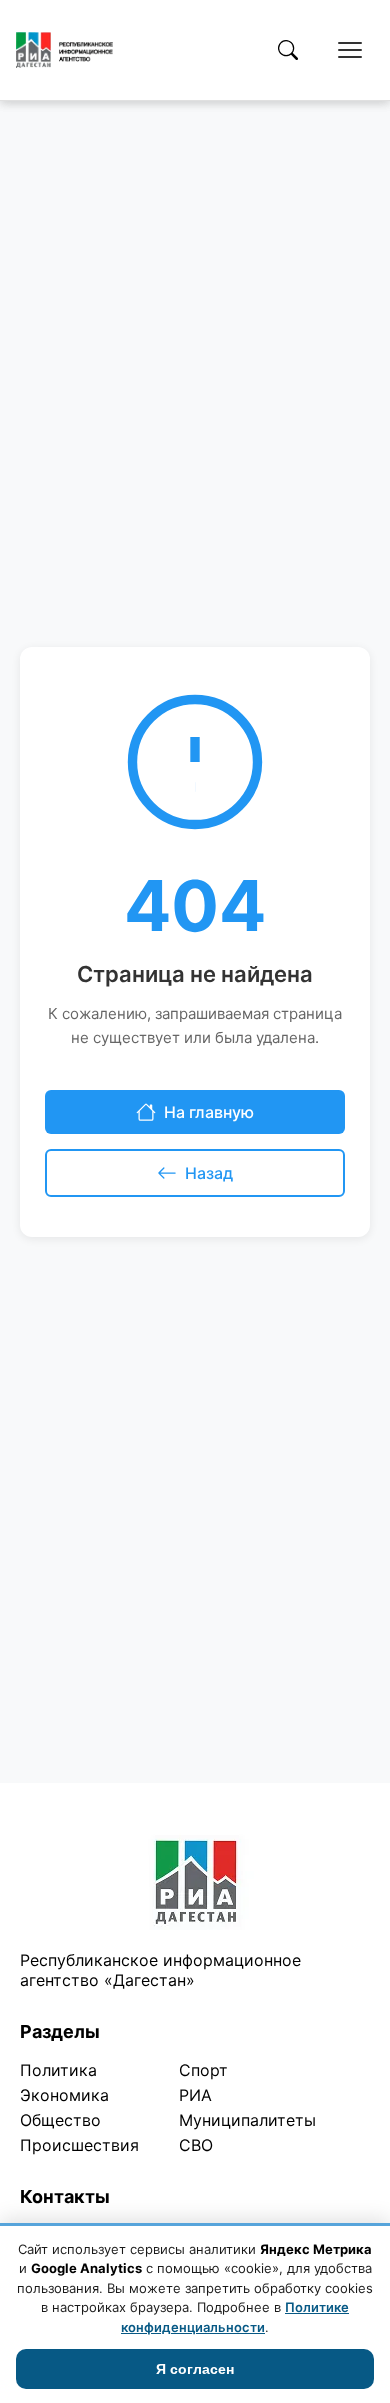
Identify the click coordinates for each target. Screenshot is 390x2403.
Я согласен (195, 2369)
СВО (196, 2145)
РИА (195, 2095)
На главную (209, 1112)
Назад (209, 1173)
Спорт (203, 2070)
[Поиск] (288, 50)
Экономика (64, 2095)
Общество (60, 2120)
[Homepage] (64, 50)
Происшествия (79, 2145)
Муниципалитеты (247, 2120)
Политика (58, 2070)
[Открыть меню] (350, 50)
